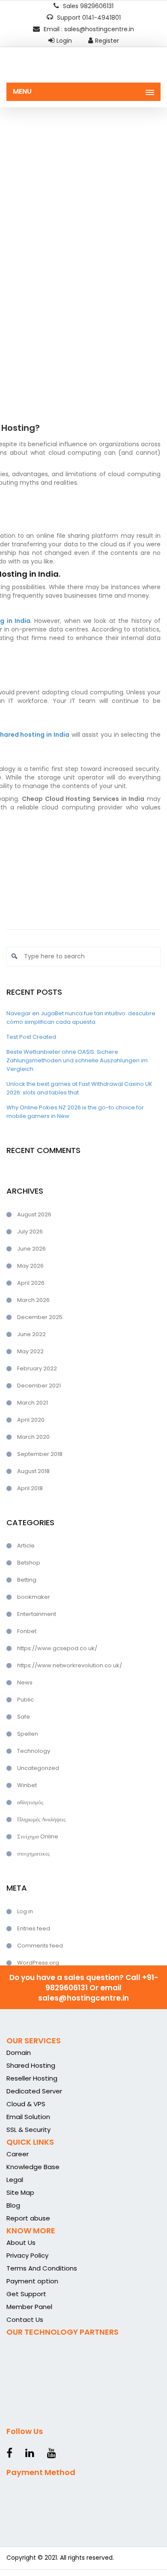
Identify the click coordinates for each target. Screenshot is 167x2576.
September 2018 (40, 1454)
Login (64, 41)
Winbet (27, 1785)
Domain (19, 2053)
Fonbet (27, 1631)
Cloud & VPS (26, 2104)
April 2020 (31, 1420)
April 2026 (31, 1283)
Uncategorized (38, 1768)
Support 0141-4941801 (88, 18)
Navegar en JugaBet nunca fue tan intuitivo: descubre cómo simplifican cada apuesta (81, 1018)
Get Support (26, 2294)
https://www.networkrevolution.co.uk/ (70, 1665)
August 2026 (34, 1214)
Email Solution (28, 2117)
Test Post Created (31, 1037)
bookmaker (34, 1597)
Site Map (20, 2192)
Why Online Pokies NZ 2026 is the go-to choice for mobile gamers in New (75, 1112)
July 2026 (30, 1232)
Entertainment (37, 1614)
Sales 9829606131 (87, 6)
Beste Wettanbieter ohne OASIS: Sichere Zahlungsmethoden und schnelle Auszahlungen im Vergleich (77, 1060)
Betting (27, 1580)
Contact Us (25, 2320)
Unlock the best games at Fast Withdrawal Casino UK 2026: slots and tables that (79, 1088)
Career (18, 2154)
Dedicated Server (34, 2091)
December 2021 (39, 1386)
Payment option (32, 2281)
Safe (24, 1717)
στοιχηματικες (33, 1854)
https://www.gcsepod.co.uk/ (57, 1648)
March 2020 (33, 1437)
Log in (25, 1911)
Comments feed (40, 1946)
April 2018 (30, 1488)
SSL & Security (28, 2130)
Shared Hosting (31, 2065)
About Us (21, 2243)
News (25, 1682)
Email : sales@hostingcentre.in (88, 29)
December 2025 (40, 1317)
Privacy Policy (27, 2255)
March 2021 (33, 1403)
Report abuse (28, 2218)
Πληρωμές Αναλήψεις (41, 1819)
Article (26, 1546)
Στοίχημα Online (38, 1836)
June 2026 (31, 1249)
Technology (34, 1751)
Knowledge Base (33, 2167)
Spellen (28, 1734)
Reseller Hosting (32, 2078)
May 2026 (30, 1266)
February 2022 (37, 1368)
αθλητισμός (30, 1802)
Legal (15, 2180)
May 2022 (30, 1351)
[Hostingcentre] (83, 68)
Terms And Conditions (42, 2268)
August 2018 (33, 1471)
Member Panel (29, 2307)
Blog (13, 2205)
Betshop (29, 1563)
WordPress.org (38, 1963)
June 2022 (31, 1334)
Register (107, 41)
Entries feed (34, 1928)
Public (25, 1700)
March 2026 (33, 1300)
